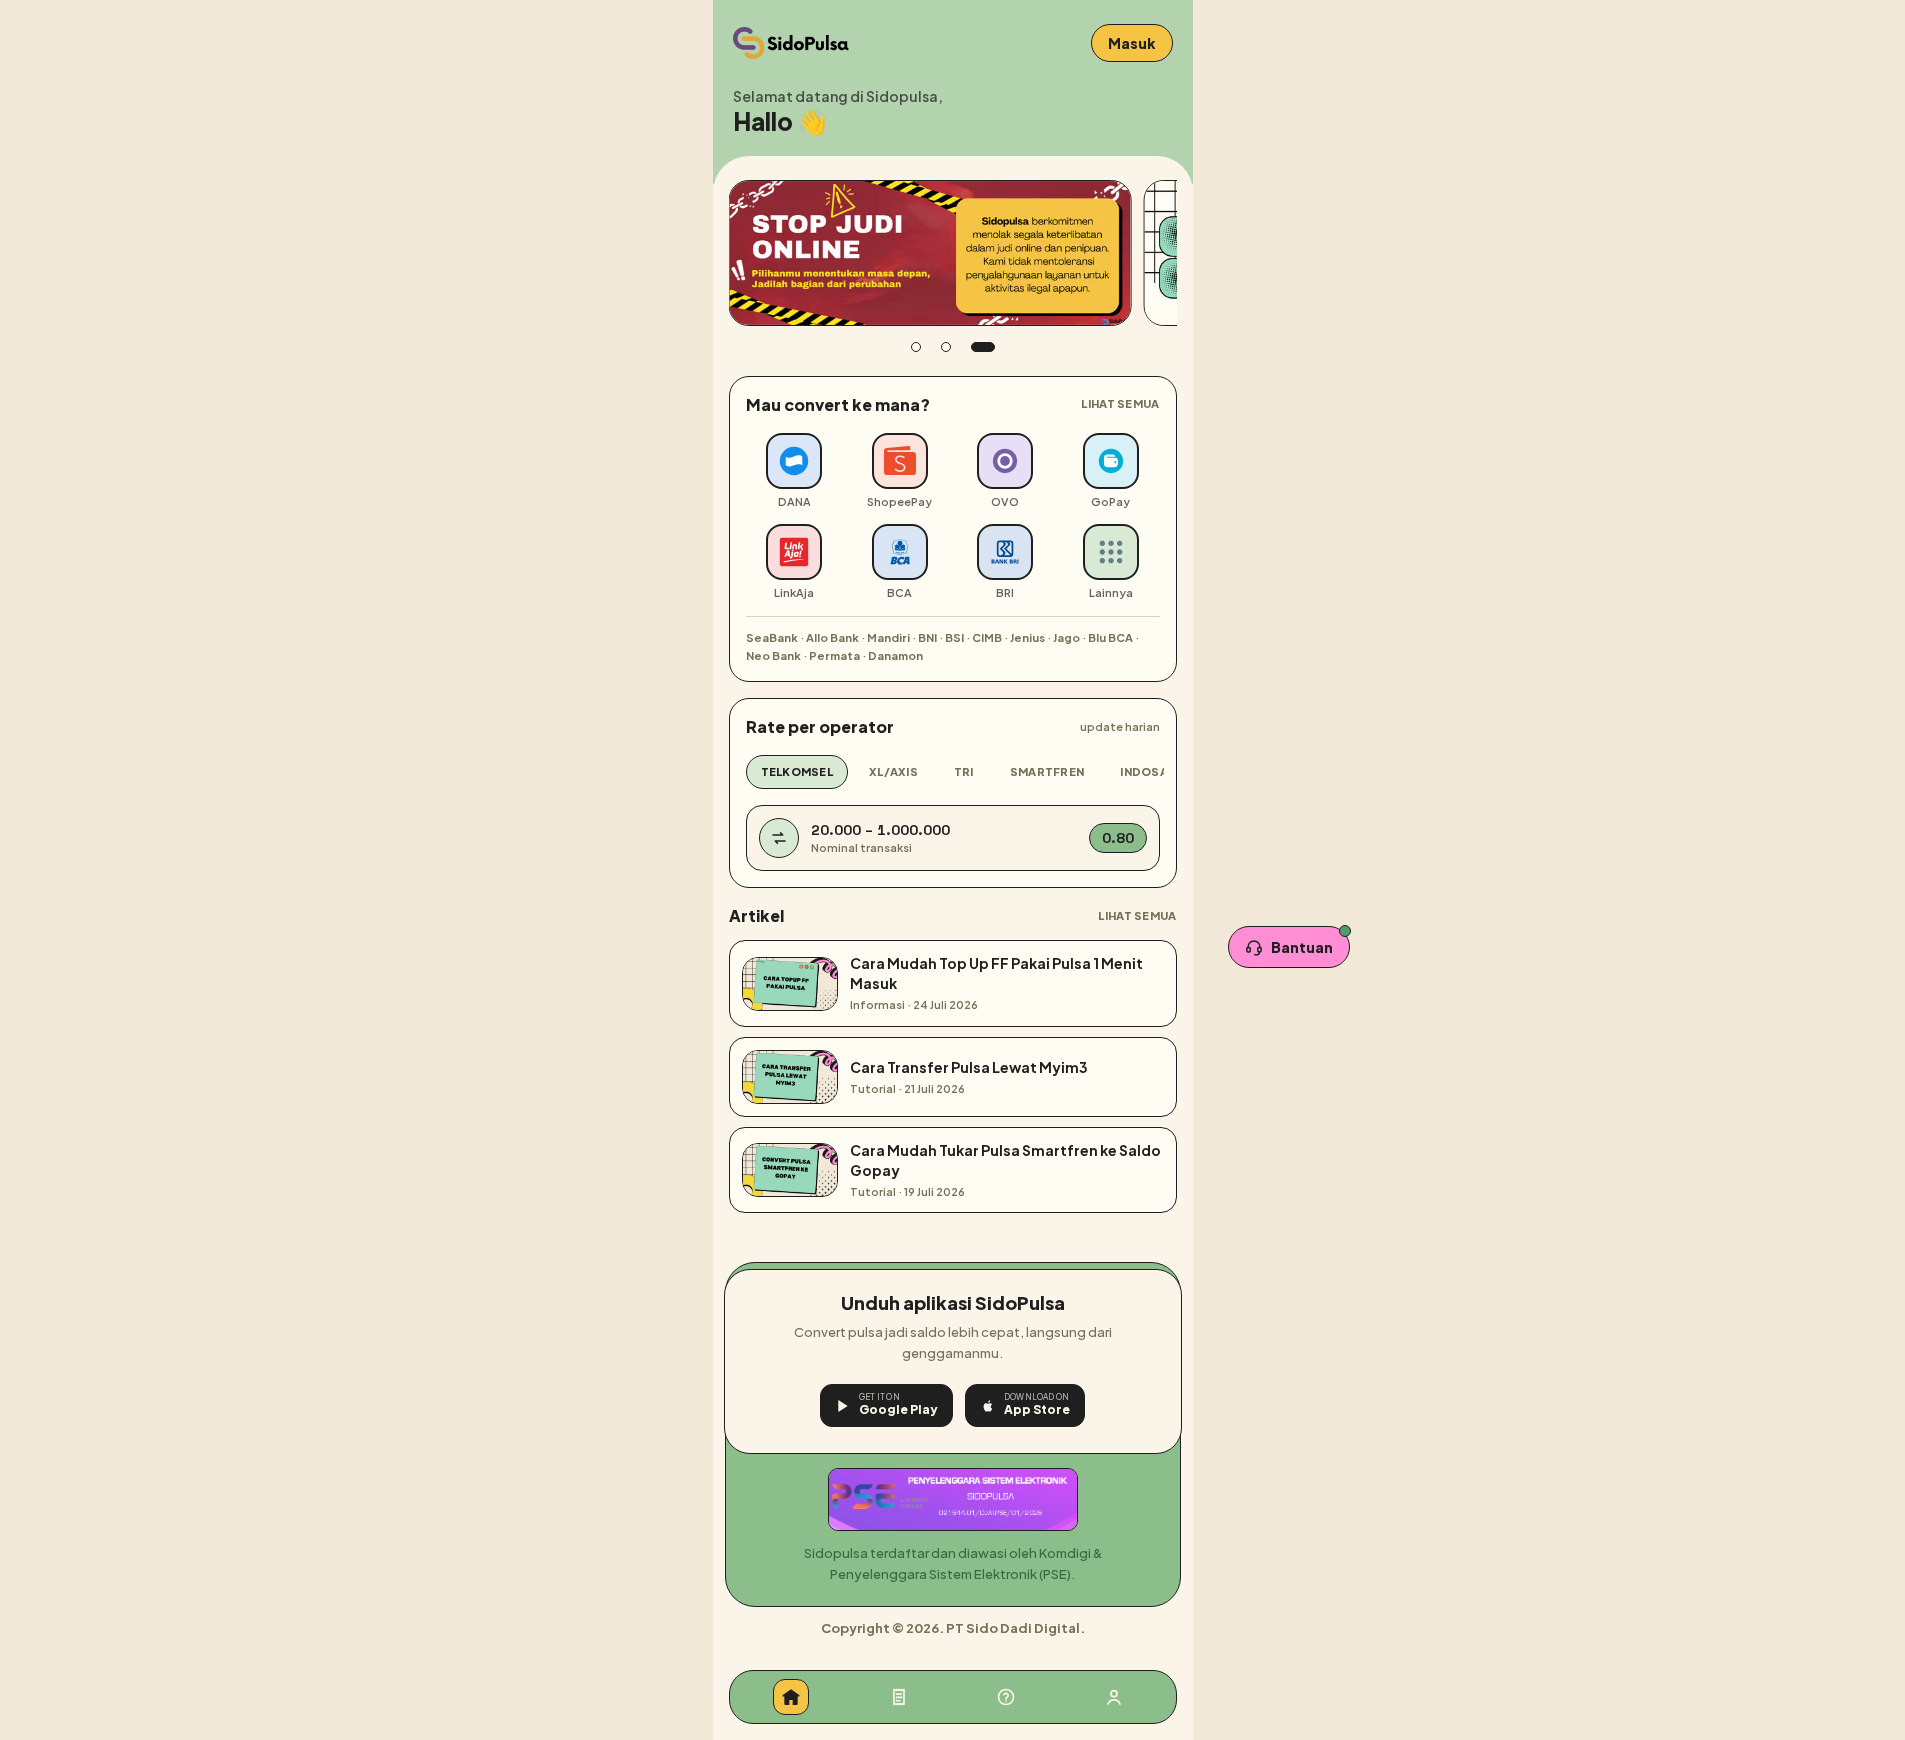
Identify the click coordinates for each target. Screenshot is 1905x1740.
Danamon (895, 655)
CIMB (987, 637)
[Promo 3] (990, 347)
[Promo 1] (923, 347)
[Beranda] (791, 1697)
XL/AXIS (893, 771)
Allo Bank (832, 637)
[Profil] (1114, 1697)
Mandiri (888, 637)
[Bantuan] (1006, 1697)
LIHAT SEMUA (1120, 403)
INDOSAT (1147, 771)
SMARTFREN (1047, 771)
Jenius (1027, 637)
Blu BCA (1110, 637)
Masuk (1132, 43)
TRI (964, 771)
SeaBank (772, 637)
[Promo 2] (960, 347)
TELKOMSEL (797, 771)
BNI (927, 637)
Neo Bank (773, 655)
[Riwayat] (899, 1697)
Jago (1066, 637)
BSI (954, 637)
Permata (834, 655)
